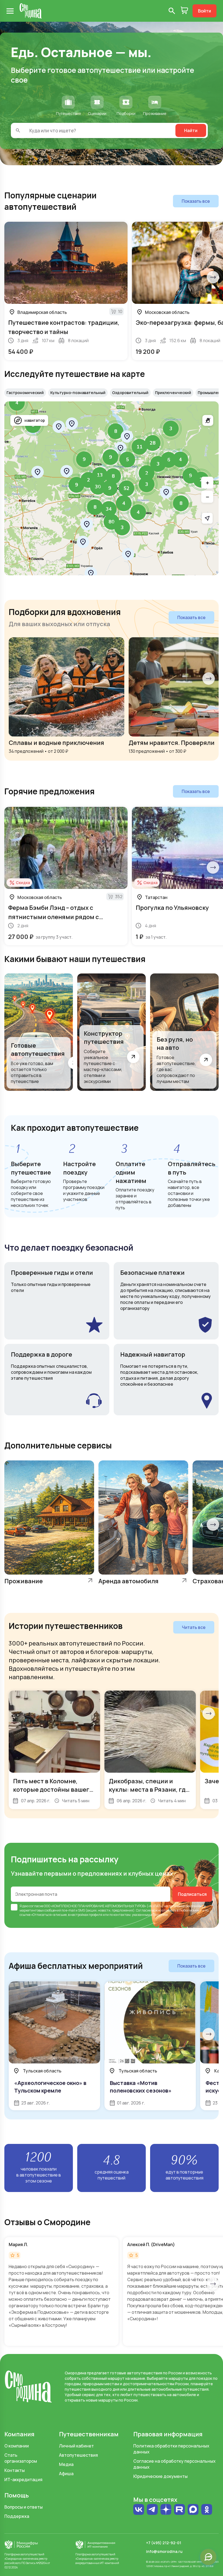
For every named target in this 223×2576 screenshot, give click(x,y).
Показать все (196, 201)
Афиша (66, 2474)
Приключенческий (173, 393)
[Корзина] (184, 11)
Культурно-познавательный (78, 393)
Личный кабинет (76, 2446)
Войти (205, 11)
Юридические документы (160, 2476)
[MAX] (193, 2510)
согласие (36, 1906)
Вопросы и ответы (24, 2507)
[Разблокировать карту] (208, 420)
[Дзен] (166, 2510)
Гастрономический (25, 393)
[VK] (139, 2510)
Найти (191, 130)
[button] (17, 403)
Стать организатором (21, 2458)
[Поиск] (172, 11)
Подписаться (192, 1894)
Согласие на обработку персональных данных (174, 2464)
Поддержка (17, 2516)
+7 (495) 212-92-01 (164, 2543)
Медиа (66, 2464)
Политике (160, 1915)
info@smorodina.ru (164, 2551)
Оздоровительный (130, 393)
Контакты (15, 2470)
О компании (17, 2446)
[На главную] (31, 11)
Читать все (194, 1627)
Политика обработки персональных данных (171, 2449)
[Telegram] (152, 2510)
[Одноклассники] (207, 2512)
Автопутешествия (78, 2455)
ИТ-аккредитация (23, 2480)
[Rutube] (179, 2510)
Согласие (143, 1910)
